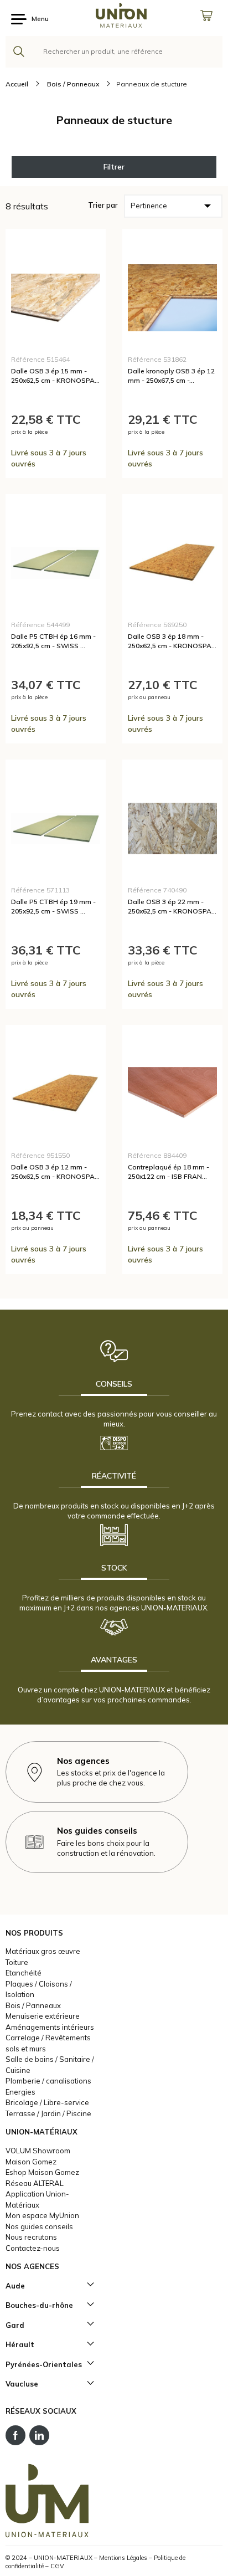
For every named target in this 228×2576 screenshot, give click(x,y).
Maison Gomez (31, 2162)
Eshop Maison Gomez (42, 2172)
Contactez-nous (33, 2248)
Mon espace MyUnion (42, 2215)
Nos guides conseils (39, 2226)
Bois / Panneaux (33, 2005)
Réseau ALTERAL (35, 2183)
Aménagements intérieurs (50, 2027)
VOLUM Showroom (38, 2151)
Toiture (17, 1962)
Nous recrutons (31, 2237)
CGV (57, 2566)
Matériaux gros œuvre (43, 1951)
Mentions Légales (123, 2558)
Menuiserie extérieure (43, 2016)
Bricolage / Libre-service (47, 2102)
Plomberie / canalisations (48, 2081)
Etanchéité (24, 1973)
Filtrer (114, 167)
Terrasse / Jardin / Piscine (48, 2113)
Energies (20, 2092)
